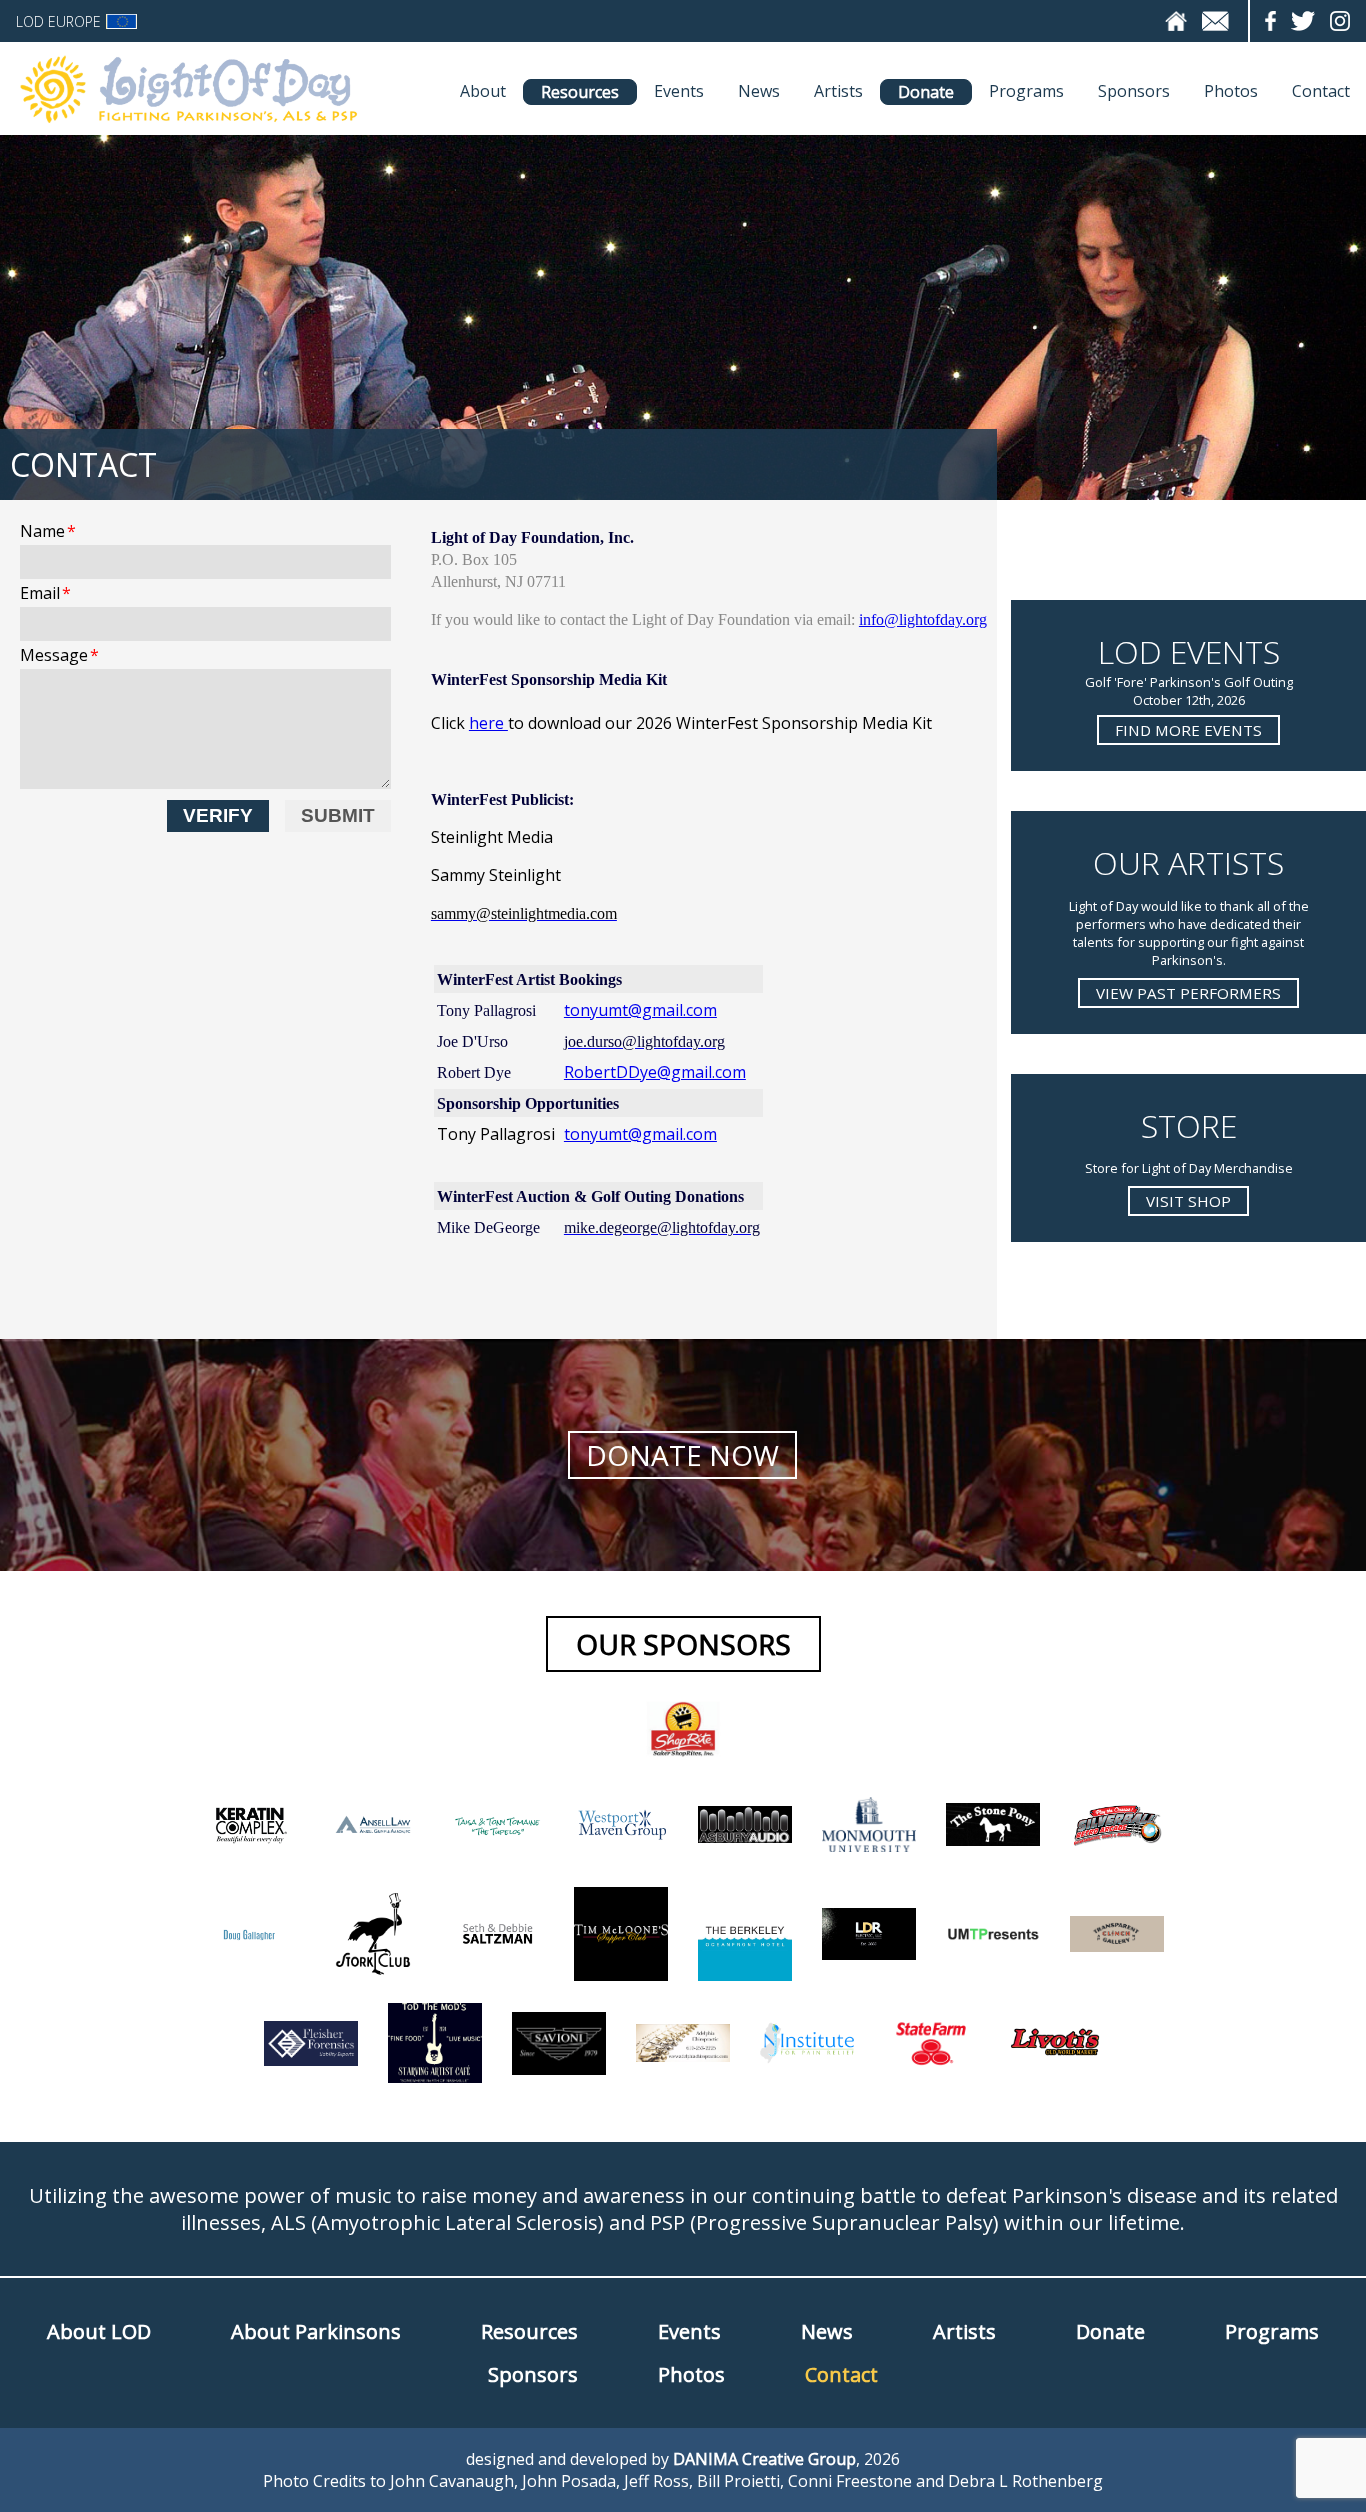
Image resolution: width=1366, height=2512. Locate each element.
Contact (1321, 91)
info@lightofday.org (923, 619)
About (483, 91)
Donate (926, 92)
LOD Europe (58, 21)
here (488, 723)
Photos (1231, 91)
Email (45, 593)
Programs (1026, 91)
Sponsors (1134, 91)
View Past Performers (1188, 993)
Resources (580, 92)
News (759, 91)
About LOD (99, 2331)
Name (48, 531)
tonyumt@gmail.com (640, 1010)
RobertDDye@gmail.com (655, 1072)
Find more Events (1188, 730)
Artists (838, 91)
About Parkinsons (316, 2331)
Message (59, 655)
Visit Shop (1188, 1201)
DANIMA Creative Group (764, 2459)
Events (679, 91)
